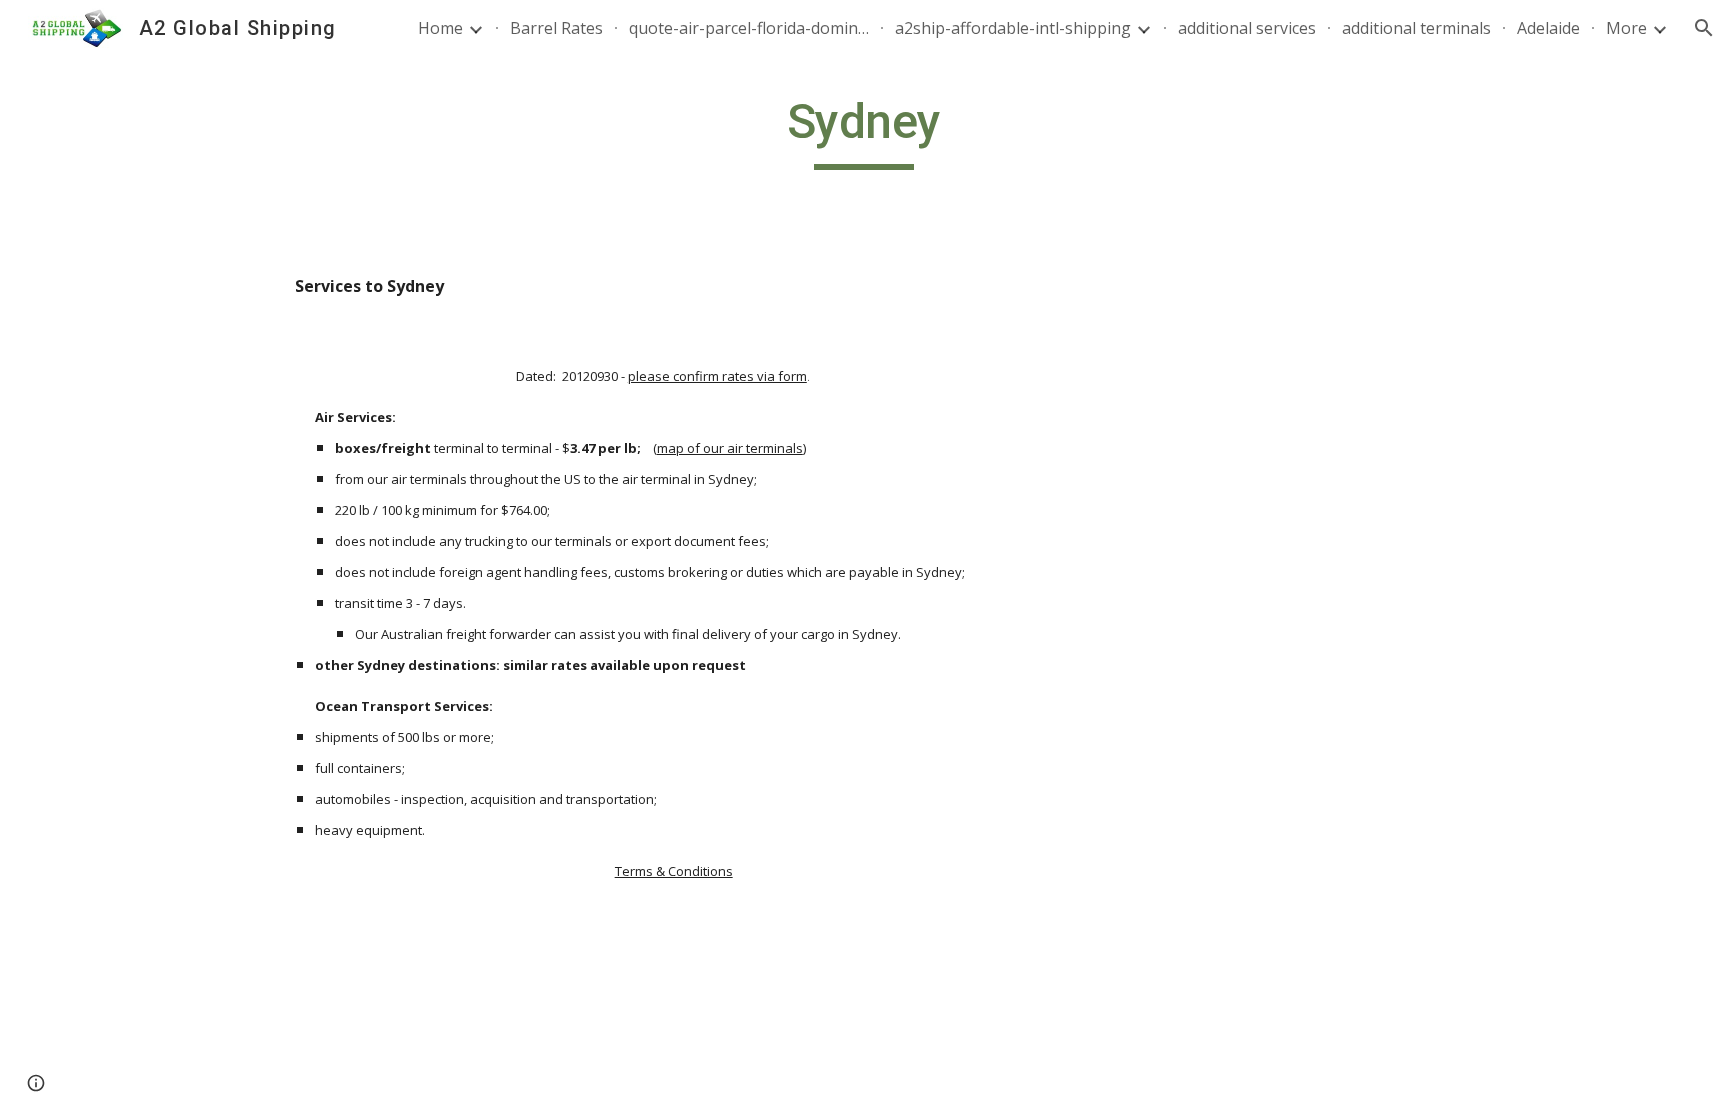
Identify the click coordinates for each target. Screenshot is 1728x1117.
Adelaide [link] (1548, 28)
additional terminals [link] (1416, 28)
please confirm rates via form (717, 376)
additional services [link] (1247, 28)
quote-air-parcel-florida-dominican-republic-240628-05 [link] (749, 28)
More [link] (1626, 28)
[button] (1704, 28)
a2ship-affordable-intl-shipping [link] (1013, 28)
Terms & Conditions (674, 871)
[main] (864, 131)
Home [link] (440, 28)
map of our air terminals (730, 448)
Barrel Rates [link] (556, 28)
